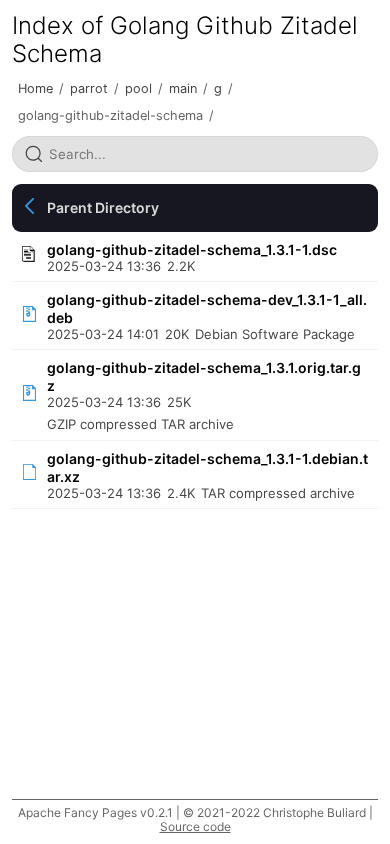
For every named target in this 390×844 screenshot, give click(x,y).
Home (35, 88)
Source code (195, 826)
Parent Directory (103, 207)
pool (138, 88)
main (183, 88)
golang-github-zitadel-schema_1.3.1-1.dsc (192, 249)
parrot (89, 88)
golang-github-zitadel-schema (110, 115)
